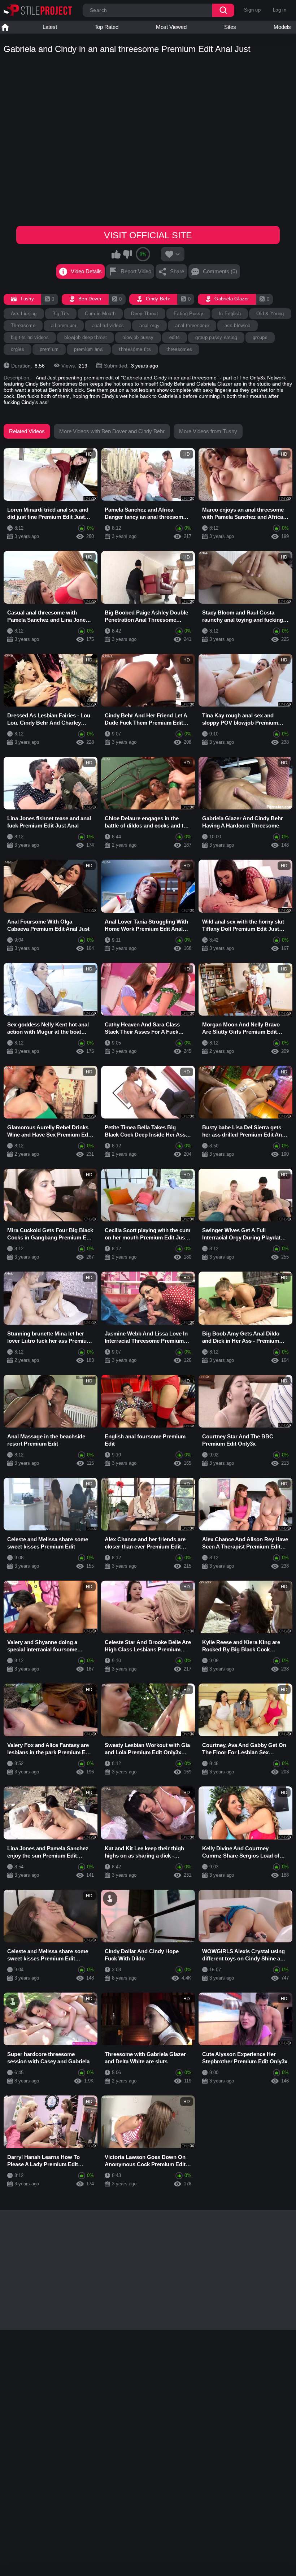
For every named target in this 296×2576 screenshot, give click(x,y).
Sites (230, 27)
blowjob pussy (138, 337)
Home (5, 27)
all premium (64, 325)
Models (282, 27)
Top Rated (106, 27)
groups (260, 337)
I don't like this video (127, 254)
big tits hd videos (30, 337)
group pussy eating (216, 337)
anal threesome (192, 325)
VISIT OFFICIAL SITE (148, 235)
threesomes (179, 349)
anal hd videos (108, 325)
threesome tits (135, 349)
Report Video (136, 271)
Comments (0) (220, 271)
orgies (18, 349)
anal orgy (149, 325)
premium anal (89, 349)
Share (177, 271)
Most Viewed (171, 27)
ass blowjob (238, 325)
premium (49, 349)
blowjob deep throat (86, 337)
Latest (50, 27)
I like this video (116, 254)
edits (175, 337)
